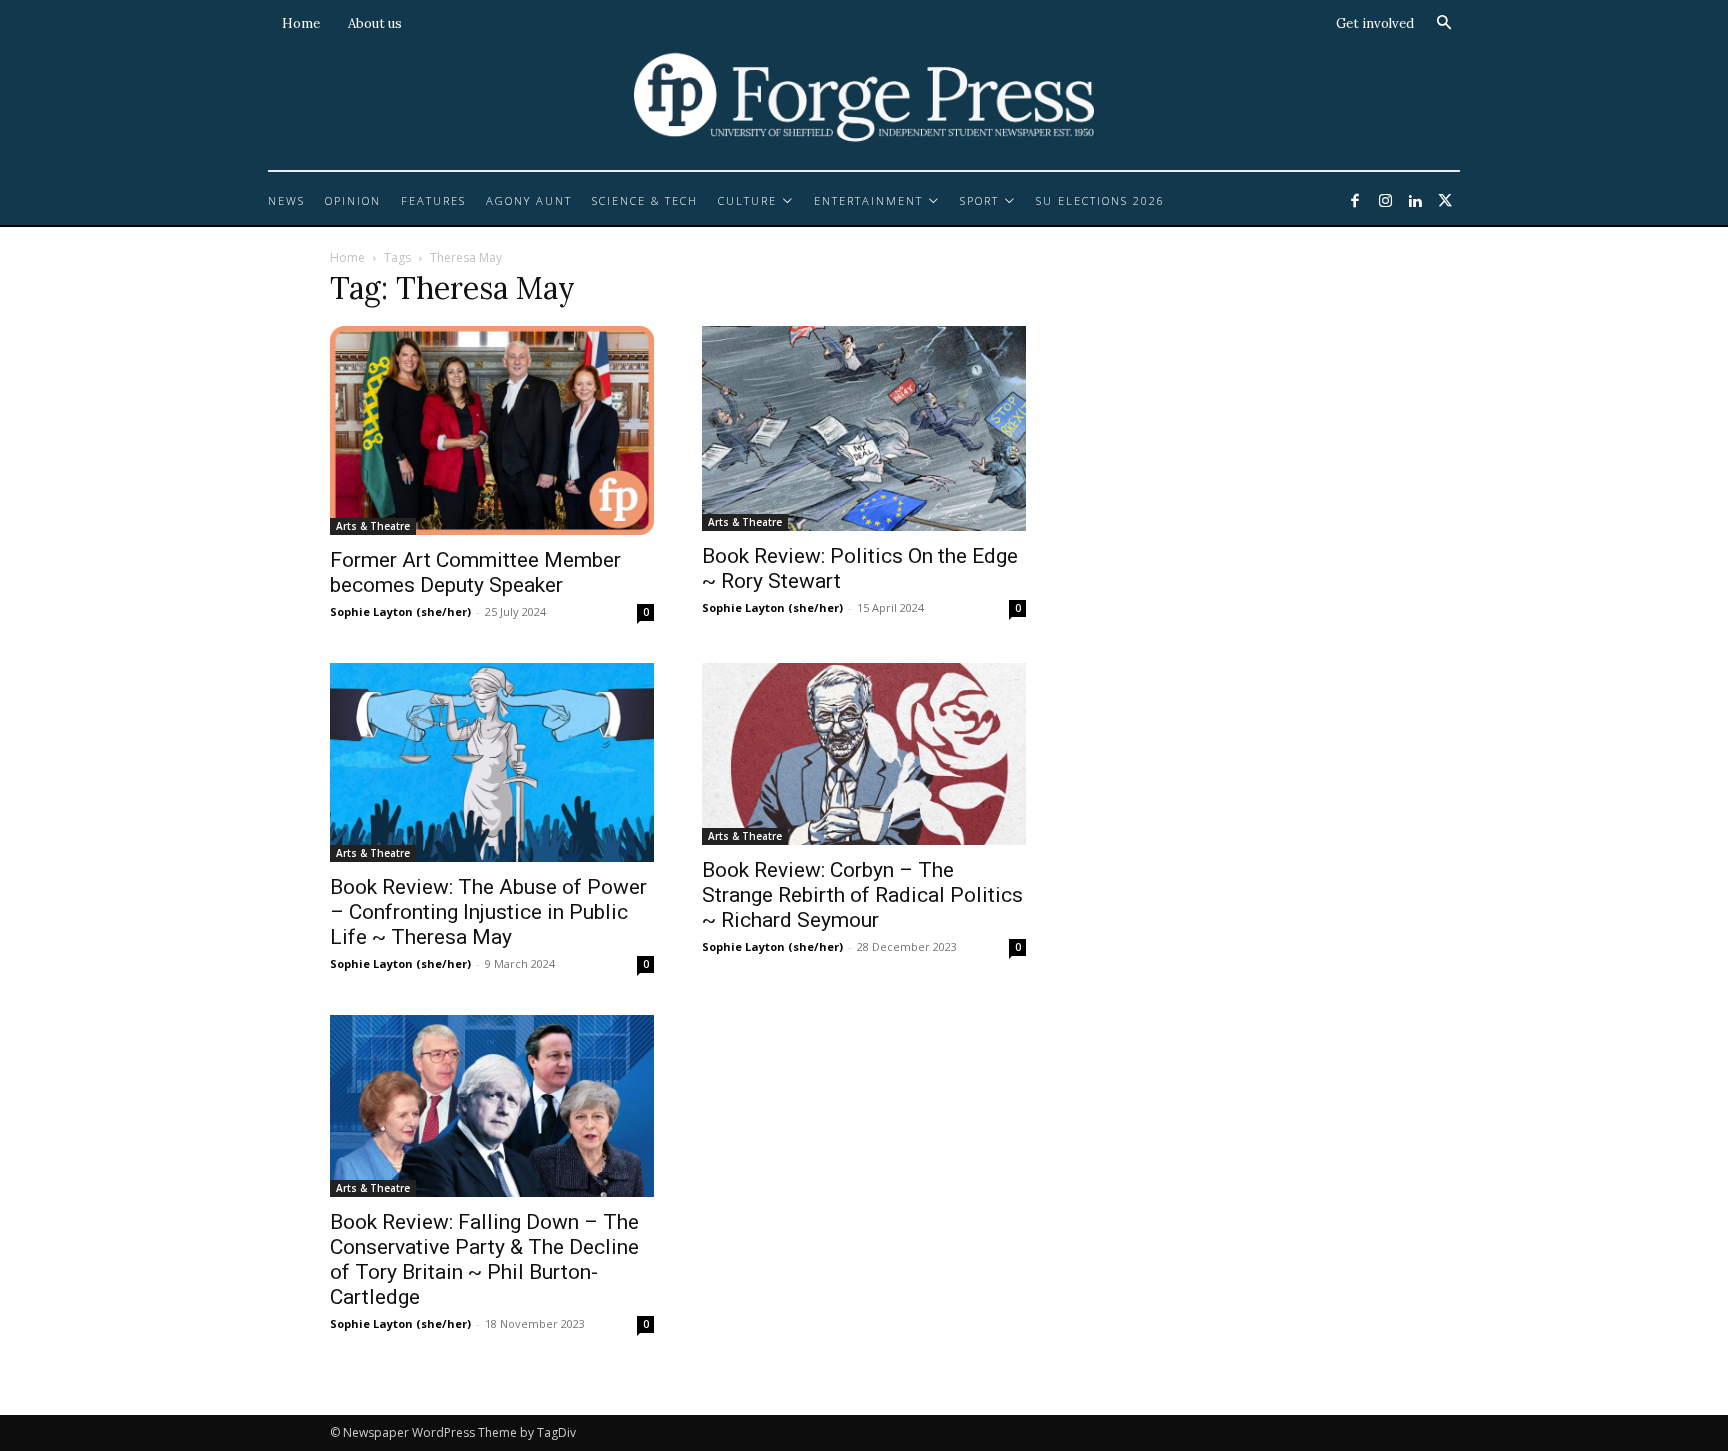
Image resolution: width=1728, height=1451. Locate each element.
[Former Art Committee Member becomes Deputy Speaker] (492, 430)
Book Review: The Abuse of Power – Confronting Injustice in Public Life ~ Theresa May (488, 912)
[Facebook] (1355, 202)
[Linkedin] (1415, 202)
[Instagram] (1385, 202)
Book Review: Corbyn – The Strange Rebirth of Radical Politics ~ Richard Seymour (862, 895)
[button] (1444, 23)
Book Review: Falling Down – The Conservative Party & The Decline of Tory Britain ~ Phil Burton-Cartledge (484, 1259)
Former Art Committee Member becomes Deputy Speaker (475, 572)
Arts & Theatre (373, 526)
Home (347, 257)
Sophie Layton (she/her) (400, 611)
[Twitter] (1445, 202)
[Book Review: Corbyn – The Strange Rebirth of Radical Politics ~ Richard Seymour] (864, 754)
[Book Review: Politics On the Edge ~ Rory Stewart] (864, 428)
